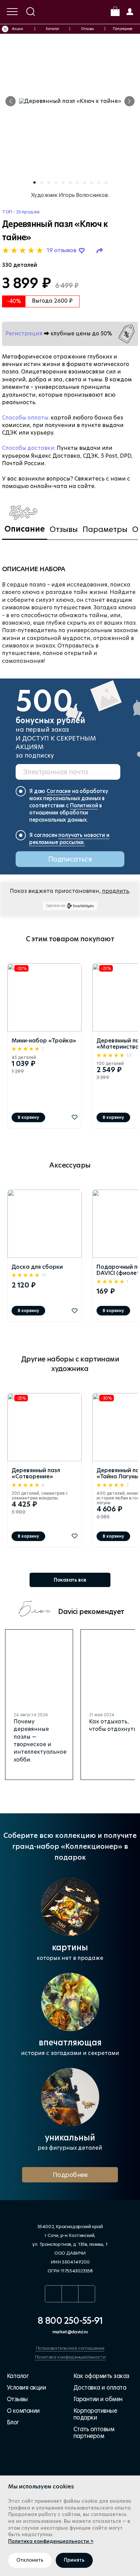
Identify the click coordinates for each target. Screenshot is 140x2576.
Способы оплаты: (26, 418)
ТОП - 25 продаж (21, 212)
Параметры (105, 529)
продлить (116, 891)
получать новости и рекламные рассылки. (69, 839)
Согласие (59, 791)
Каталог (52, 29)
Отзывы (88, 29)
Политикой (84, 805)
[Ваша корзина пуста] (115, 11)
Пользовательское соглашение (70, 2348)
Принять (74, 2560)
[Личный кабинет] (129, 11)
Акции (17, 29)
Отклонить (30, 2560)
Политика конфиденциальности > (51, 2541)
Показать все (70, 1580)
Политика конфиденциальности (70, 2357)
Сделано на (56, 905)
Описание (25, 529)
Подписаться (70, 859)
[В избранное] (75, 1117)
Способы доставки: (29, 448)
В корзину (28, 1117)
